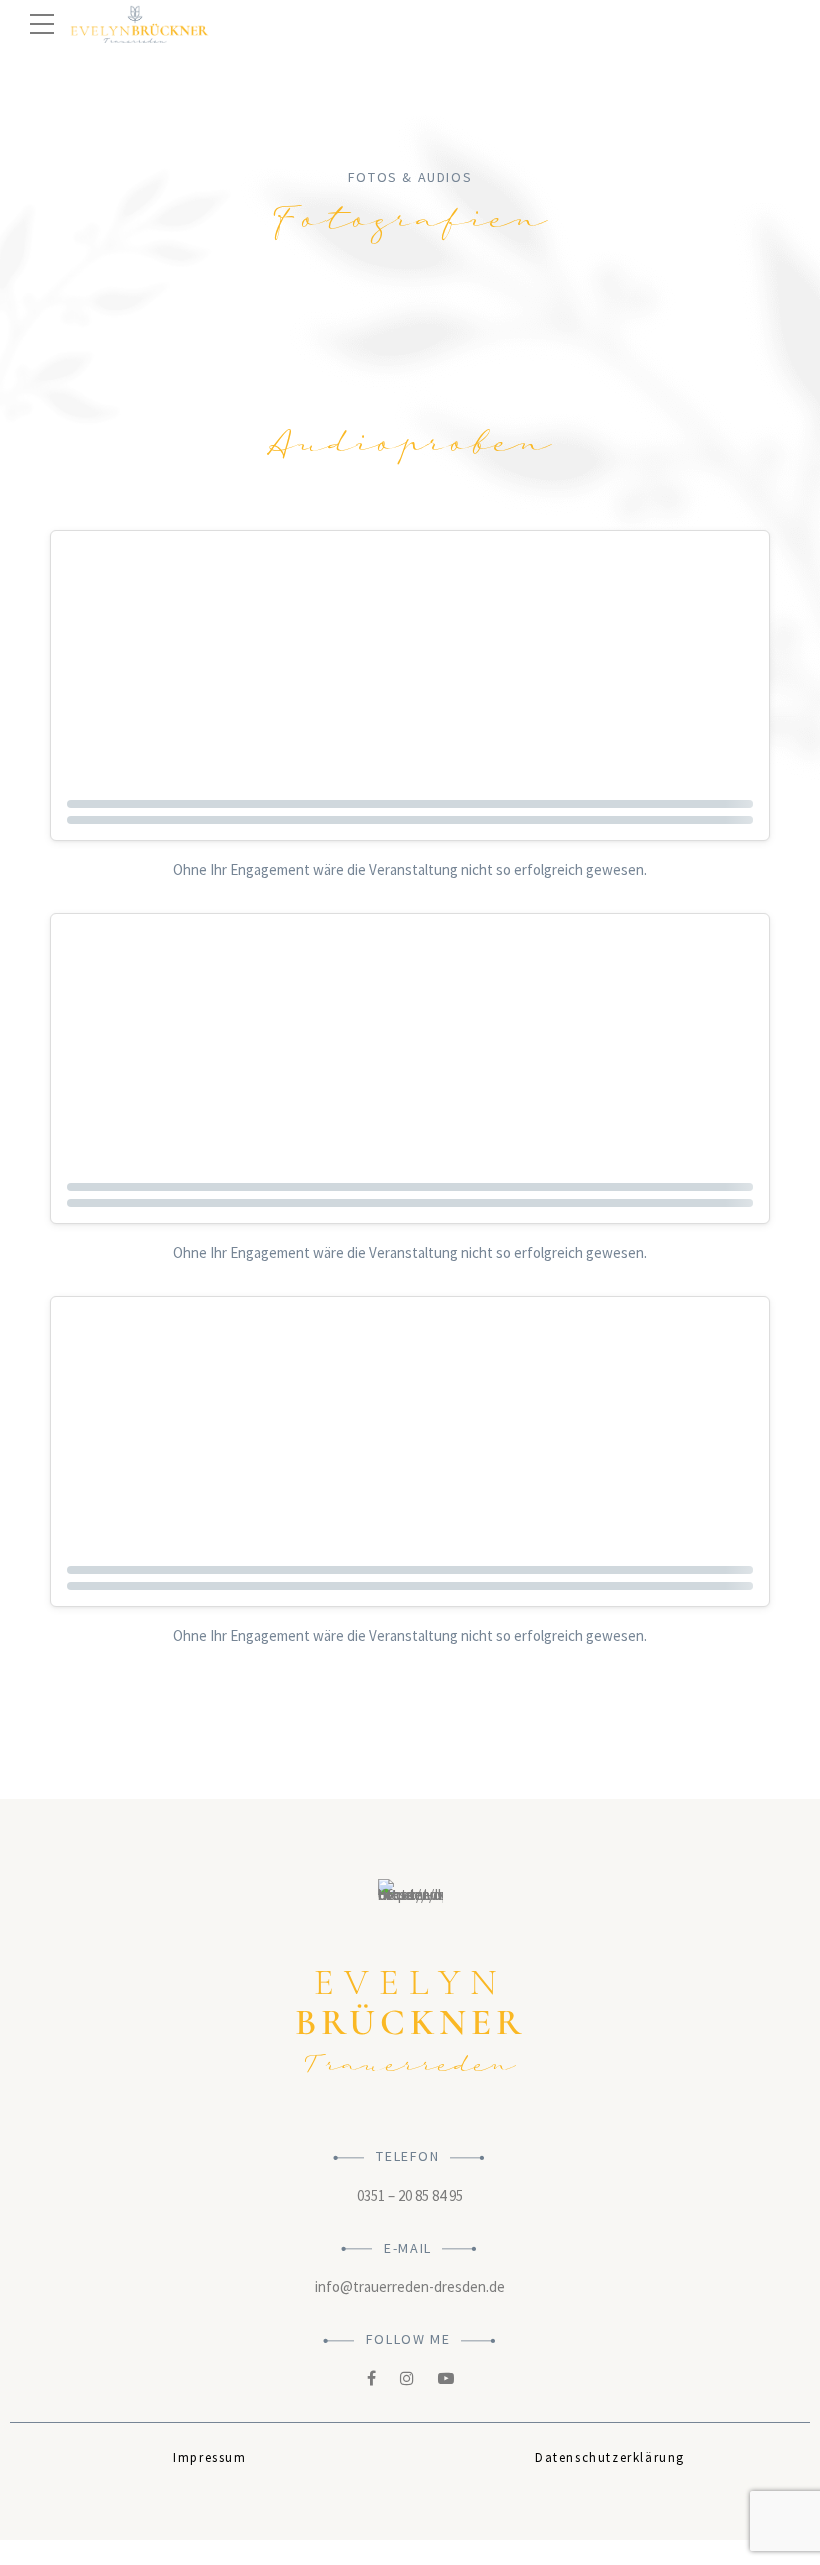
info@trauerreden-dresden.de (410, 2286)
